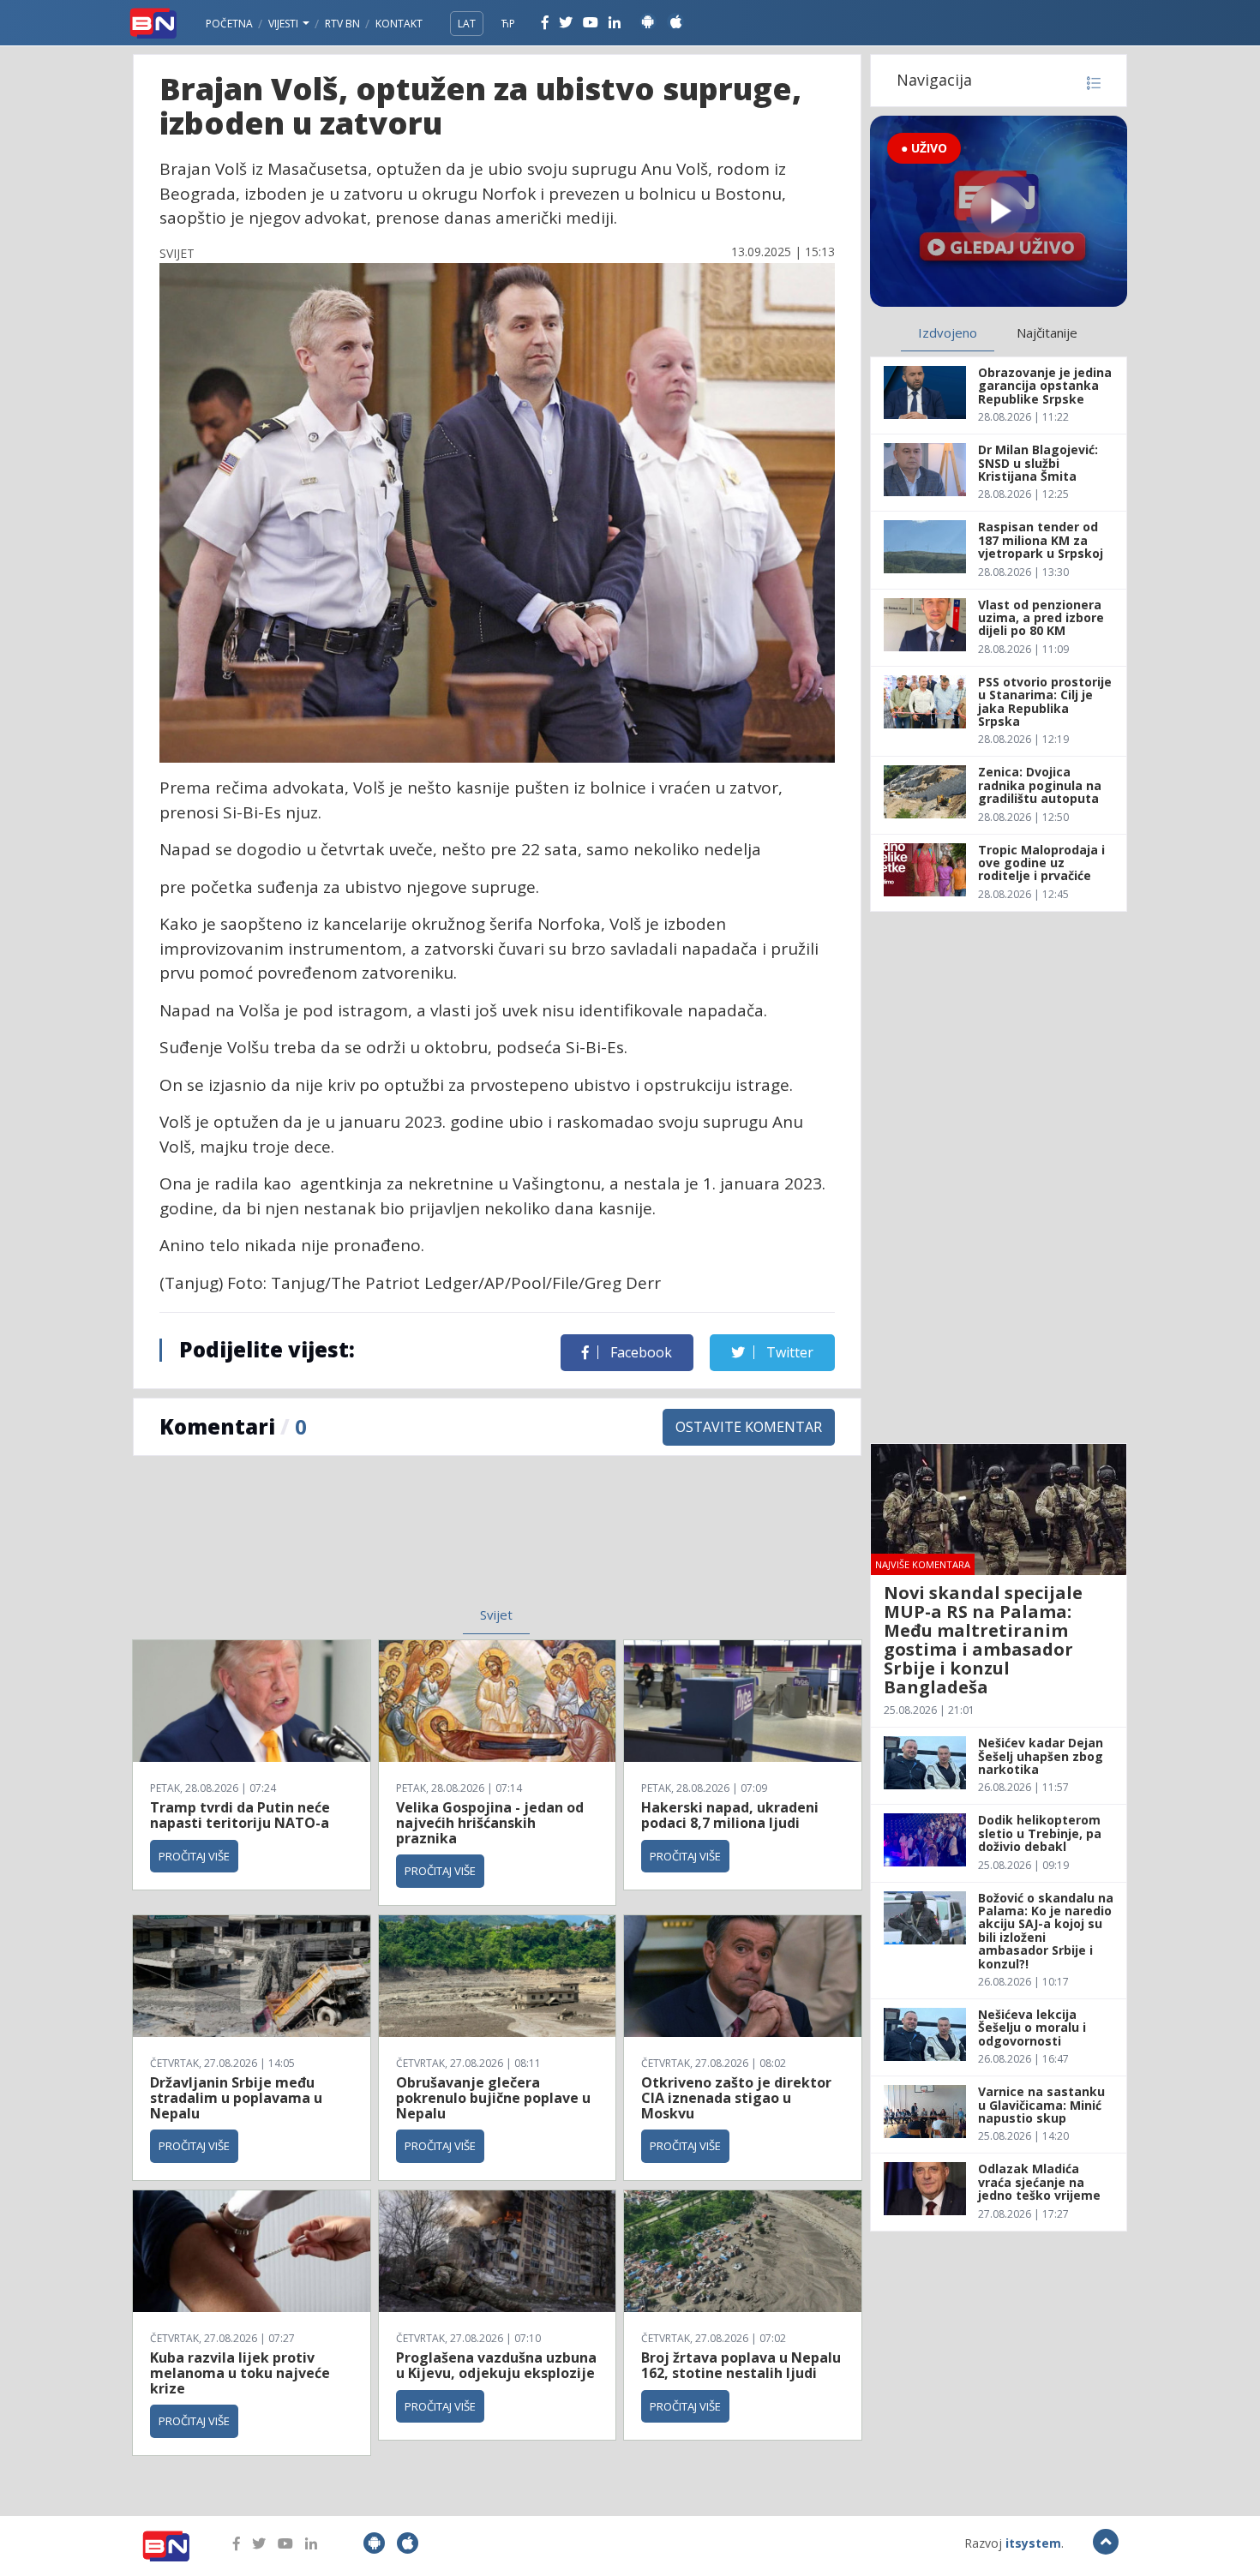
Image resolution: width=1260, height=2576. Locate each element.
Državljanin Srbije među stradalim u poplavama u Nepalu (236, 2097)
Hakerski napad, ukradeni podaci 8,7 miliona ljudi (730, 1815)
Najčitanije (1047, 332)
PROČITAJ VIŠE (194, 1856)
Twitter (788, 1352)
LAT (467, 24)
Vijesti (285, 24)
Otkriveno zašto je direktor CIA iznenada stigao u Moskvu (736, 2097)
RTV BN (342, 24)
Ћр (508, 24)
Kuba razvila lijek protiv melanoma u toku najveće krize (240, 2372)
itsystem (1033, 2543)
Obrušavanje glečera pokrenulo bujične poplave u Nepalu (493, 2097)
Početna (229, 24)
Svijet (496, 1614)
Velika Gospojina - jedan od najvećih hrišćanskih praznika (490, 1822)
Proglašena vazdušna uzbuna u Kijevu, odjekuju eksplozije (496, 2365)
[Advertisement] (357, 1542)
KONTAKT (399, 24)
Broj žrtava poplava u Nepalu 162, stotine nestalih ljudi (741, 2365)
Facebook (639, 1352)
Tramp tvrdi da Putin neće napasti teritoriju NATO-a (240, 1815)
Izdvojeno (948, 332)
